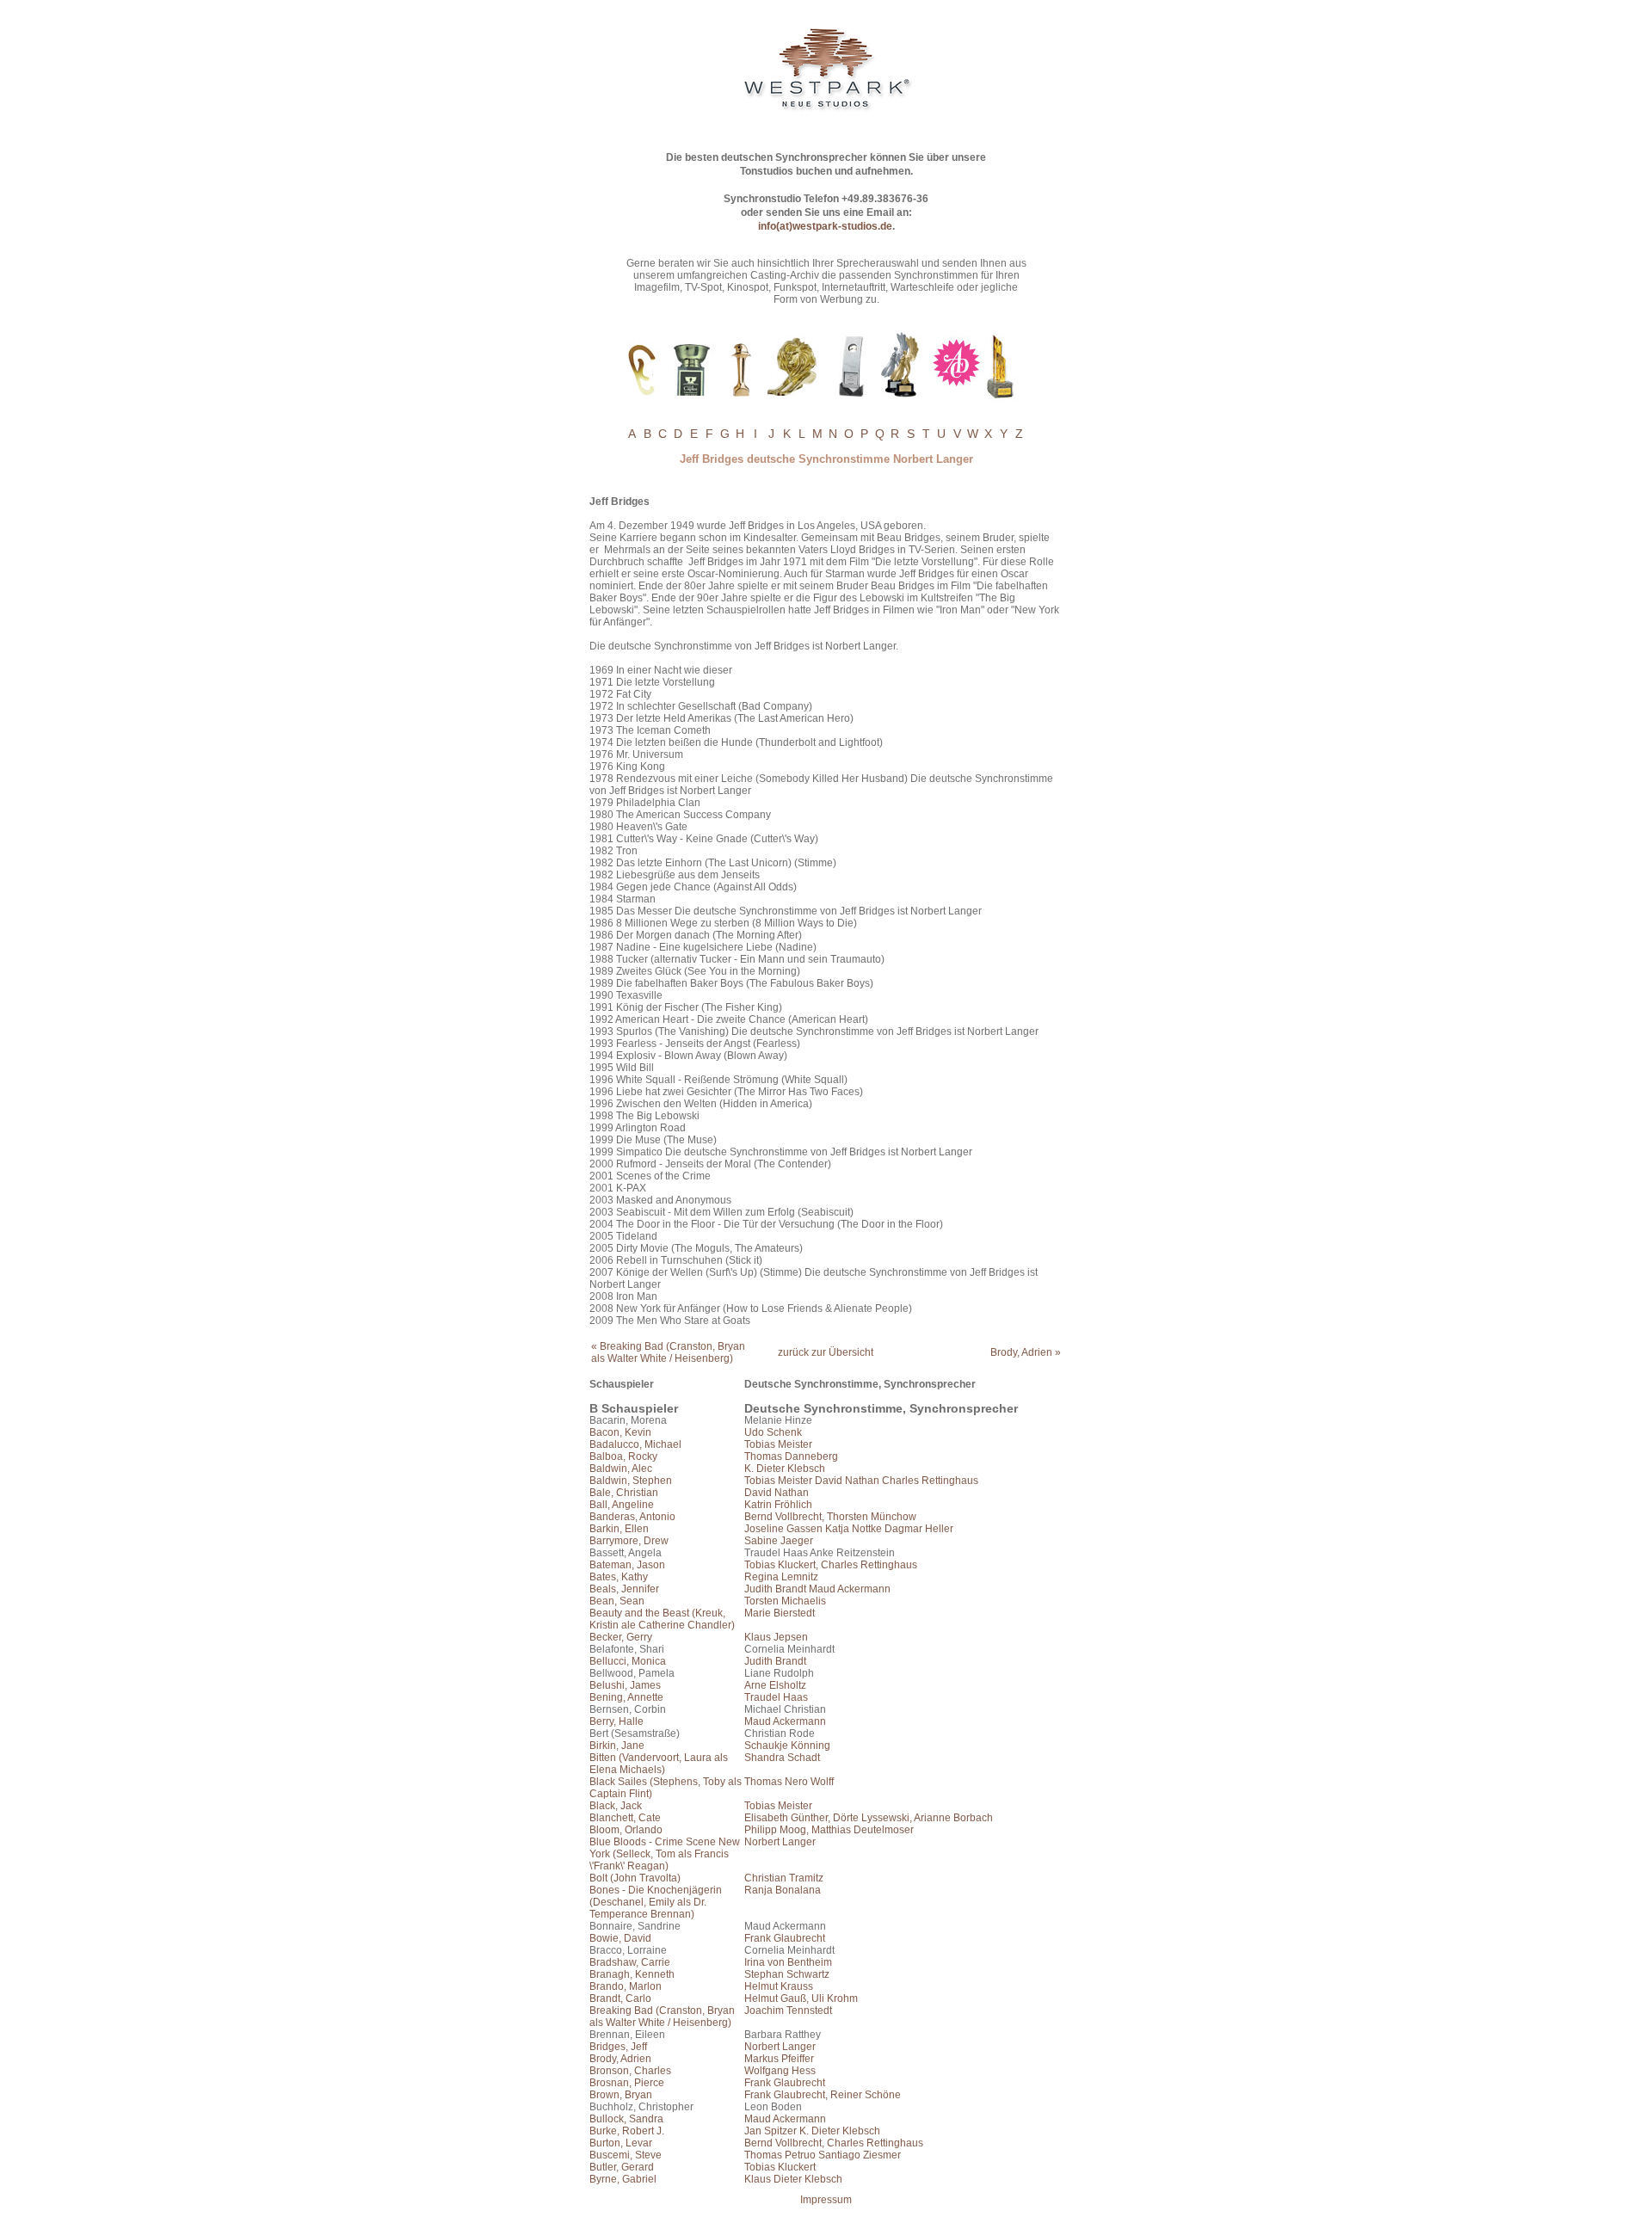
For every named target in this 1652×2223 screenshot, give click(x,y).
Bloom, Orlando (626, 1830)
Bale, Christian (624, 1493)
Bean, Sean (617, 1601)
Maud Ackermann (785, 1721)
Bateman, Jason (627, 1565)
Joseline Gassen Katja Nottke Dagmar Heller (849, 1529)
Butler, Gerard (622, 2167)
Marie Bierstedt (780, 1613)
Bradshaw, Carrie (630, 1962)
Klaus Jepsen (776, 1637)
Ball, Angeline (622, 1505)
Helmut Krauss (779, 1986)
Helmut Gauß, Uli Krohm (801, 1998)
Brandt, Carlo (620, 1998)
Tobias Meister (778, 1444)
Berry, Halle (616, 1721)
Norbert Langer (780, 1842)
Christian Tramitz (784, 1878)
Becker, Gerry (621, 1637)
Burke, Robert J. (627, 2131)
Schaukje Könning (787, 1746)
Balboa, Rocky (623, 1456)
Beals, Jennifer (624, 1589)
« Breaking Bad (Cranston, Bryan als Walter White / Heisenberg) (668, 1352)
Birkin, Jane (617, 1746)
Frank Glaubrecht (785, 1938)
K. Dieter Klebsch (785, 1469)
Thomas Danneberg (791, 1456)
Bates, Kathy (619, 1577)
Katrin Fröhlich (778, 1505)
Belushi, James (625, 1685)
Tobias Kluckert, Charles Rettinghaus (831, 1565)
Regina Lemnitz (781, 1577)
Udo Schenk (773, 1432)
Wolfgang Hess (780, 2071)
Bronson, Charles (630, 2071)
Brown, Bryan (621, 2095)
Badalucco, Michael (635, 1444)
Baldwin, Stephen (631, 1481)
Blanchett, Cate (625, 1818)
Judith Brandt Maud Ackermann (817, 1589)
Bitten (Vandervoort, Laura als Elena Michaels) (659, 1764)
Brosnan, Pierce (627, 2083)
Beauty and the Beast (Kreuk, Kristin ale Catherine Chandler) (662, 1619)
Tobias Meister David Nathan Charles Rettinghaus (861, 1481)
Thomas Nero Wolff (789, 1782)
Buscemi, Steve (626, 2155)
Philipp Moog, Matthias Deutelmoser (829, 1830)
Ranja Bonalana (783, 1890)
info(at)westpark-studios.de (825, 226)
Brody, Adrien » (1026, 1352)
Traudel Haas (776, 1697)
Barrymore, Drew (629, 1541)
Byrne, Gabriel (623, 2179)
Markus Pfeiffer (779, 2059)
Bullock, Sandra (626, 2119)
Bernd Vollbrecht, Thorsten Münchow (830, 1517)
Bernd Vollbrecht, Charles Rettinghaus (834, 2143)
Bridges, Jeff (618, 2047)
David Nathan (777, 1493)
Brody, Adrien (620, 2059)
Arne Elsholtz (775, 1685)
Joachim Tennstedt (788, 2011)
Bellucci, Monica (628, 1661)
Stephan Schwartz (787, 1974)
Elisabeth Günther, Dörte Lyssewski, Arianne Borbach (869, 1818)
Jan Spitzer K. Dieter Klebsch (812, 2131)
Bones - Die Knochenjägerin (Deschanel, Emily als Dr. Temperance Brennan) (656, 1902)
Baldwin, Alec (621, 1469)
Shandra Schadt (782, 1758)
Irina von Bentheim (788, 1962)
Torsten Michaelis (785, 1601)
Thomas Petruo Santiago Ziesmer (823, 2155)
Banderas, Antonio (632, 1517)
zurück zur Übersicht (826, 1352)
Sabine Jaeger (779, 1541)
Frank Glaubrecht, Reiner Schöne (823, 2095)
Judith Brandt (775, 1661)
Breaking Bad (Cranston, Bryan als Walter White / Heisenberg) (662, 2017)
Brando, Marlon (626, 1986)
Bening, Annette (626, 1697)
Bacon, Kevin (620, 1432)
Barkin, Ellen (619, 1529)
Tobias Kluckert (780, 2167)
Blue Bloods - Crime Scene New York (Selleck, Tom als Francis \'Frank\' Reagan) (665, 1854)
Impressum (826, 2200)
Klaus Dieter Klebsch (793, 2179)
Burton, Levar (621, 2143)
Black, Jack (616, 1806)
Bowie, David (620, 1938)
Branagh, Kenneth (632, 1974)
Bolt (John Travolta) (635, 1878)
